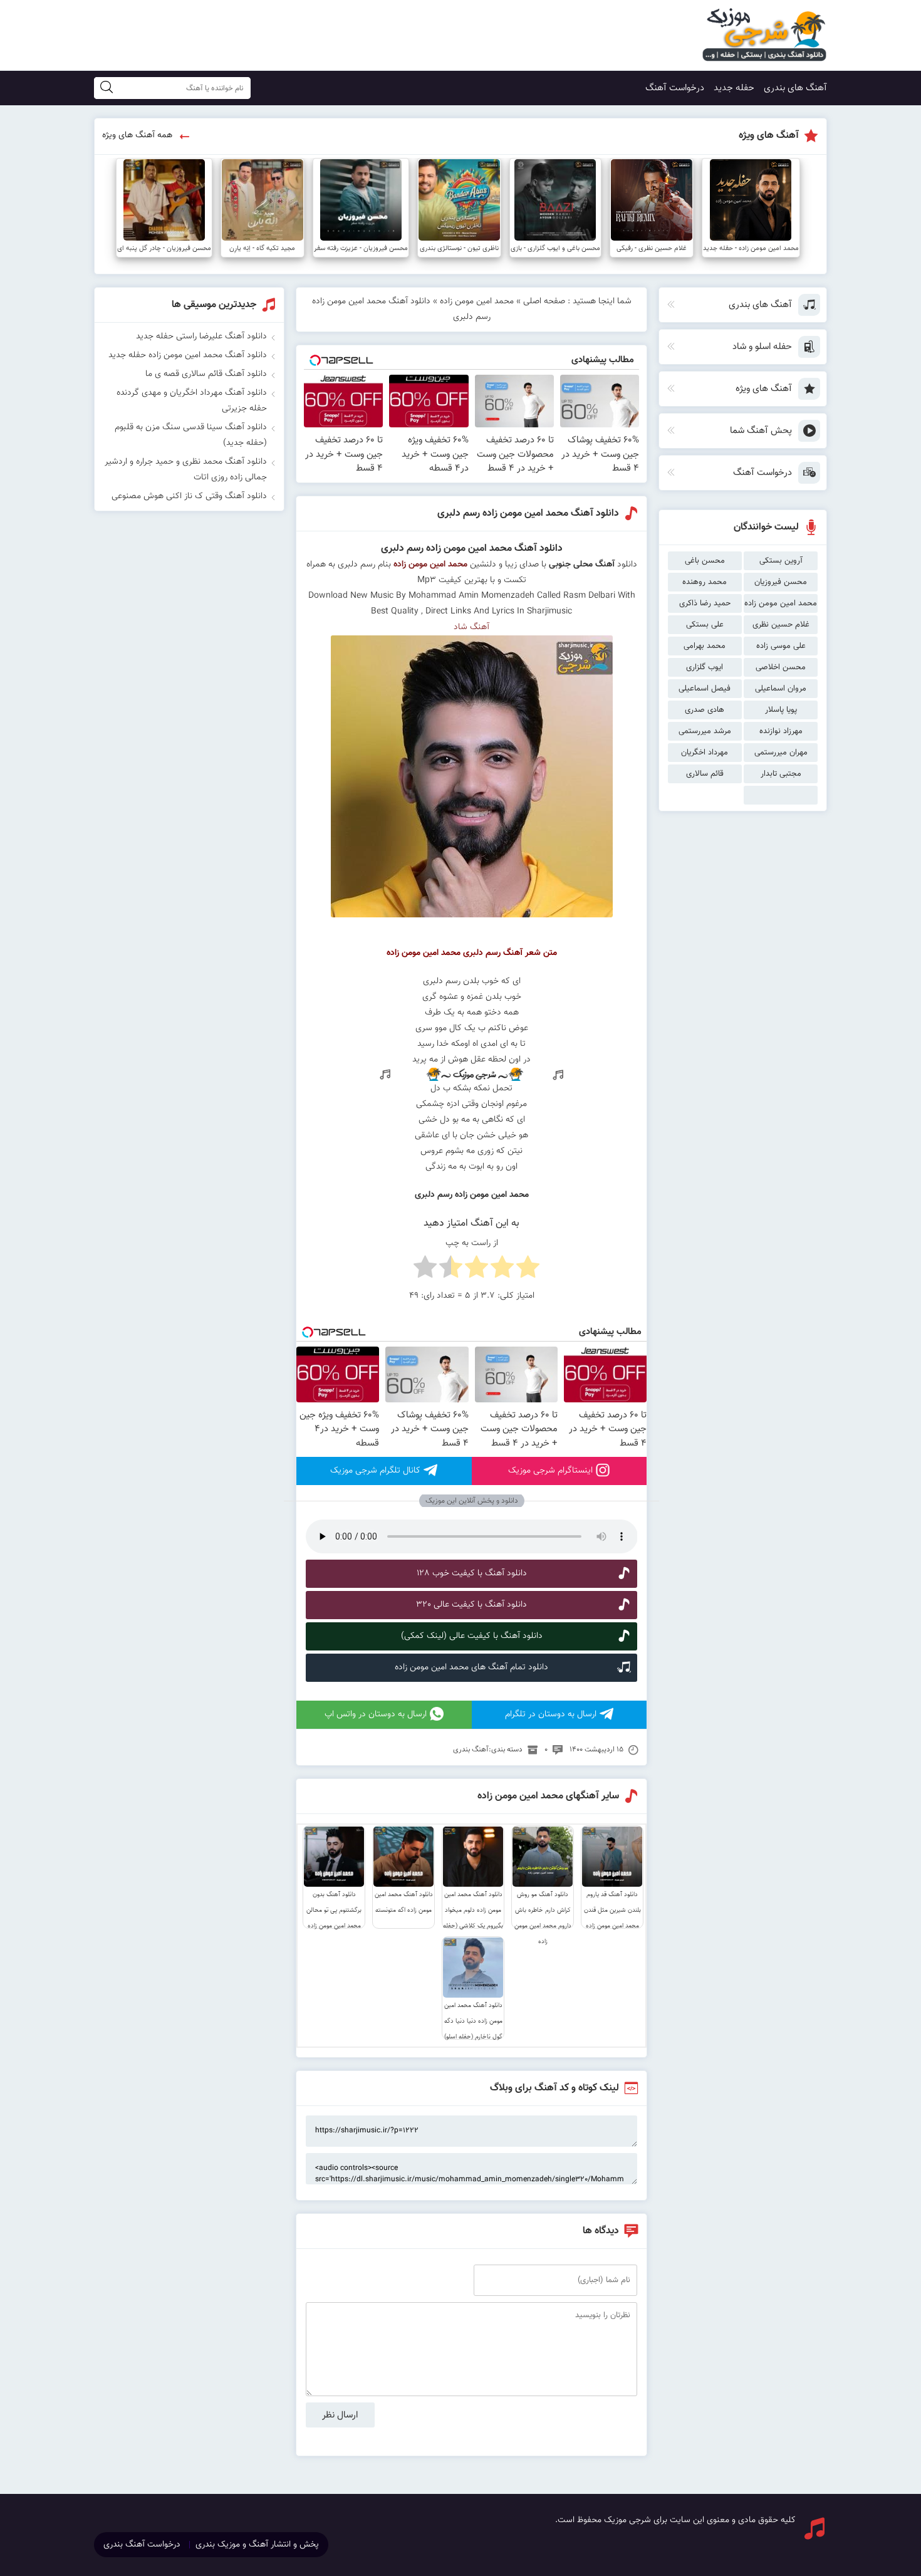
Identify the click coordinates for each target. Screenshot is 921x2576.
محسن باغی (705, 561)
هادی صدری (705, 710)
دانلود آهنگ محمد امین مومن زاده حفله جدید (188, 355)
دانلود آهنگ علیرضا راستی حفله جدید (201, 336)
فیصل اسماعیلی (705, 689)
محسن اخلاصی (781, 667)
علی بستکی (705, 625)
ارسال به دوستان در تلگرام (551, 1714)
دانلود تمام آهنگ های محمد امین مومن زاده (471, 1667)
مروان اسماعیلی (781, 689)
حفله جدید (734, 88)
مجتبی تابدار (781, 774)
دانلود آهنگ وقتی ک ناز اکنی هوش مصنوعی (189, 496)
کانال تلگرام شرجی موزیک (375, 1471)
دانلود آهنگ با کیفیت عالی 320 (471, 1605)
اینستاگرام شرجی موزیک (550, 1471)
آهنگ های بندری (795, 88)
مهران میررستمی (781, 753)
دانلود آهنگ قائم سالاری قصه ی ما (206, 374)
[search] (107, 88)
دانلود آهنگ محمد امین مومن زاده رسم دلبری (528, 514)
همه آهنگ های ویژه (137, 135)
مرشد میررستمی (705, 731)
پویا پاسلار (781, 710)
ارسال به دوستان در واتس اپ (376, 1714)
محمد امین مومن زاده (781, 603)
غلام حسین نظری (781, 625)
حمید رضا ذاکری (705, 603)
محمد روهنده (705, 582)
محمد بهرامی (705, 646)
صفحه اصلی (544, 301)
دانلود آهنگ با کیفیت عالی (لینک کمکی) (472, 1636)
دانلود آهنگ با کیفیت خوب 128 (472, 1573)
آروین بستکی (781, 561)
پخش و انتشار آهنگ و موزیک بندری (257, 2545)
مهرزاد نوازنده (781, 731)
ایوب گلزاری (705, 667)
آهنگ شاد (471, 627)
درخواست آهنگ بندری (142, 2545)
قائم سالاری (705, 774)
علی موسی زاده (781, 646)
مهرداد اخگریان (705, 753)
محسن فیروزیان (781, 582)
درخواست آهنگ (675, 88)
